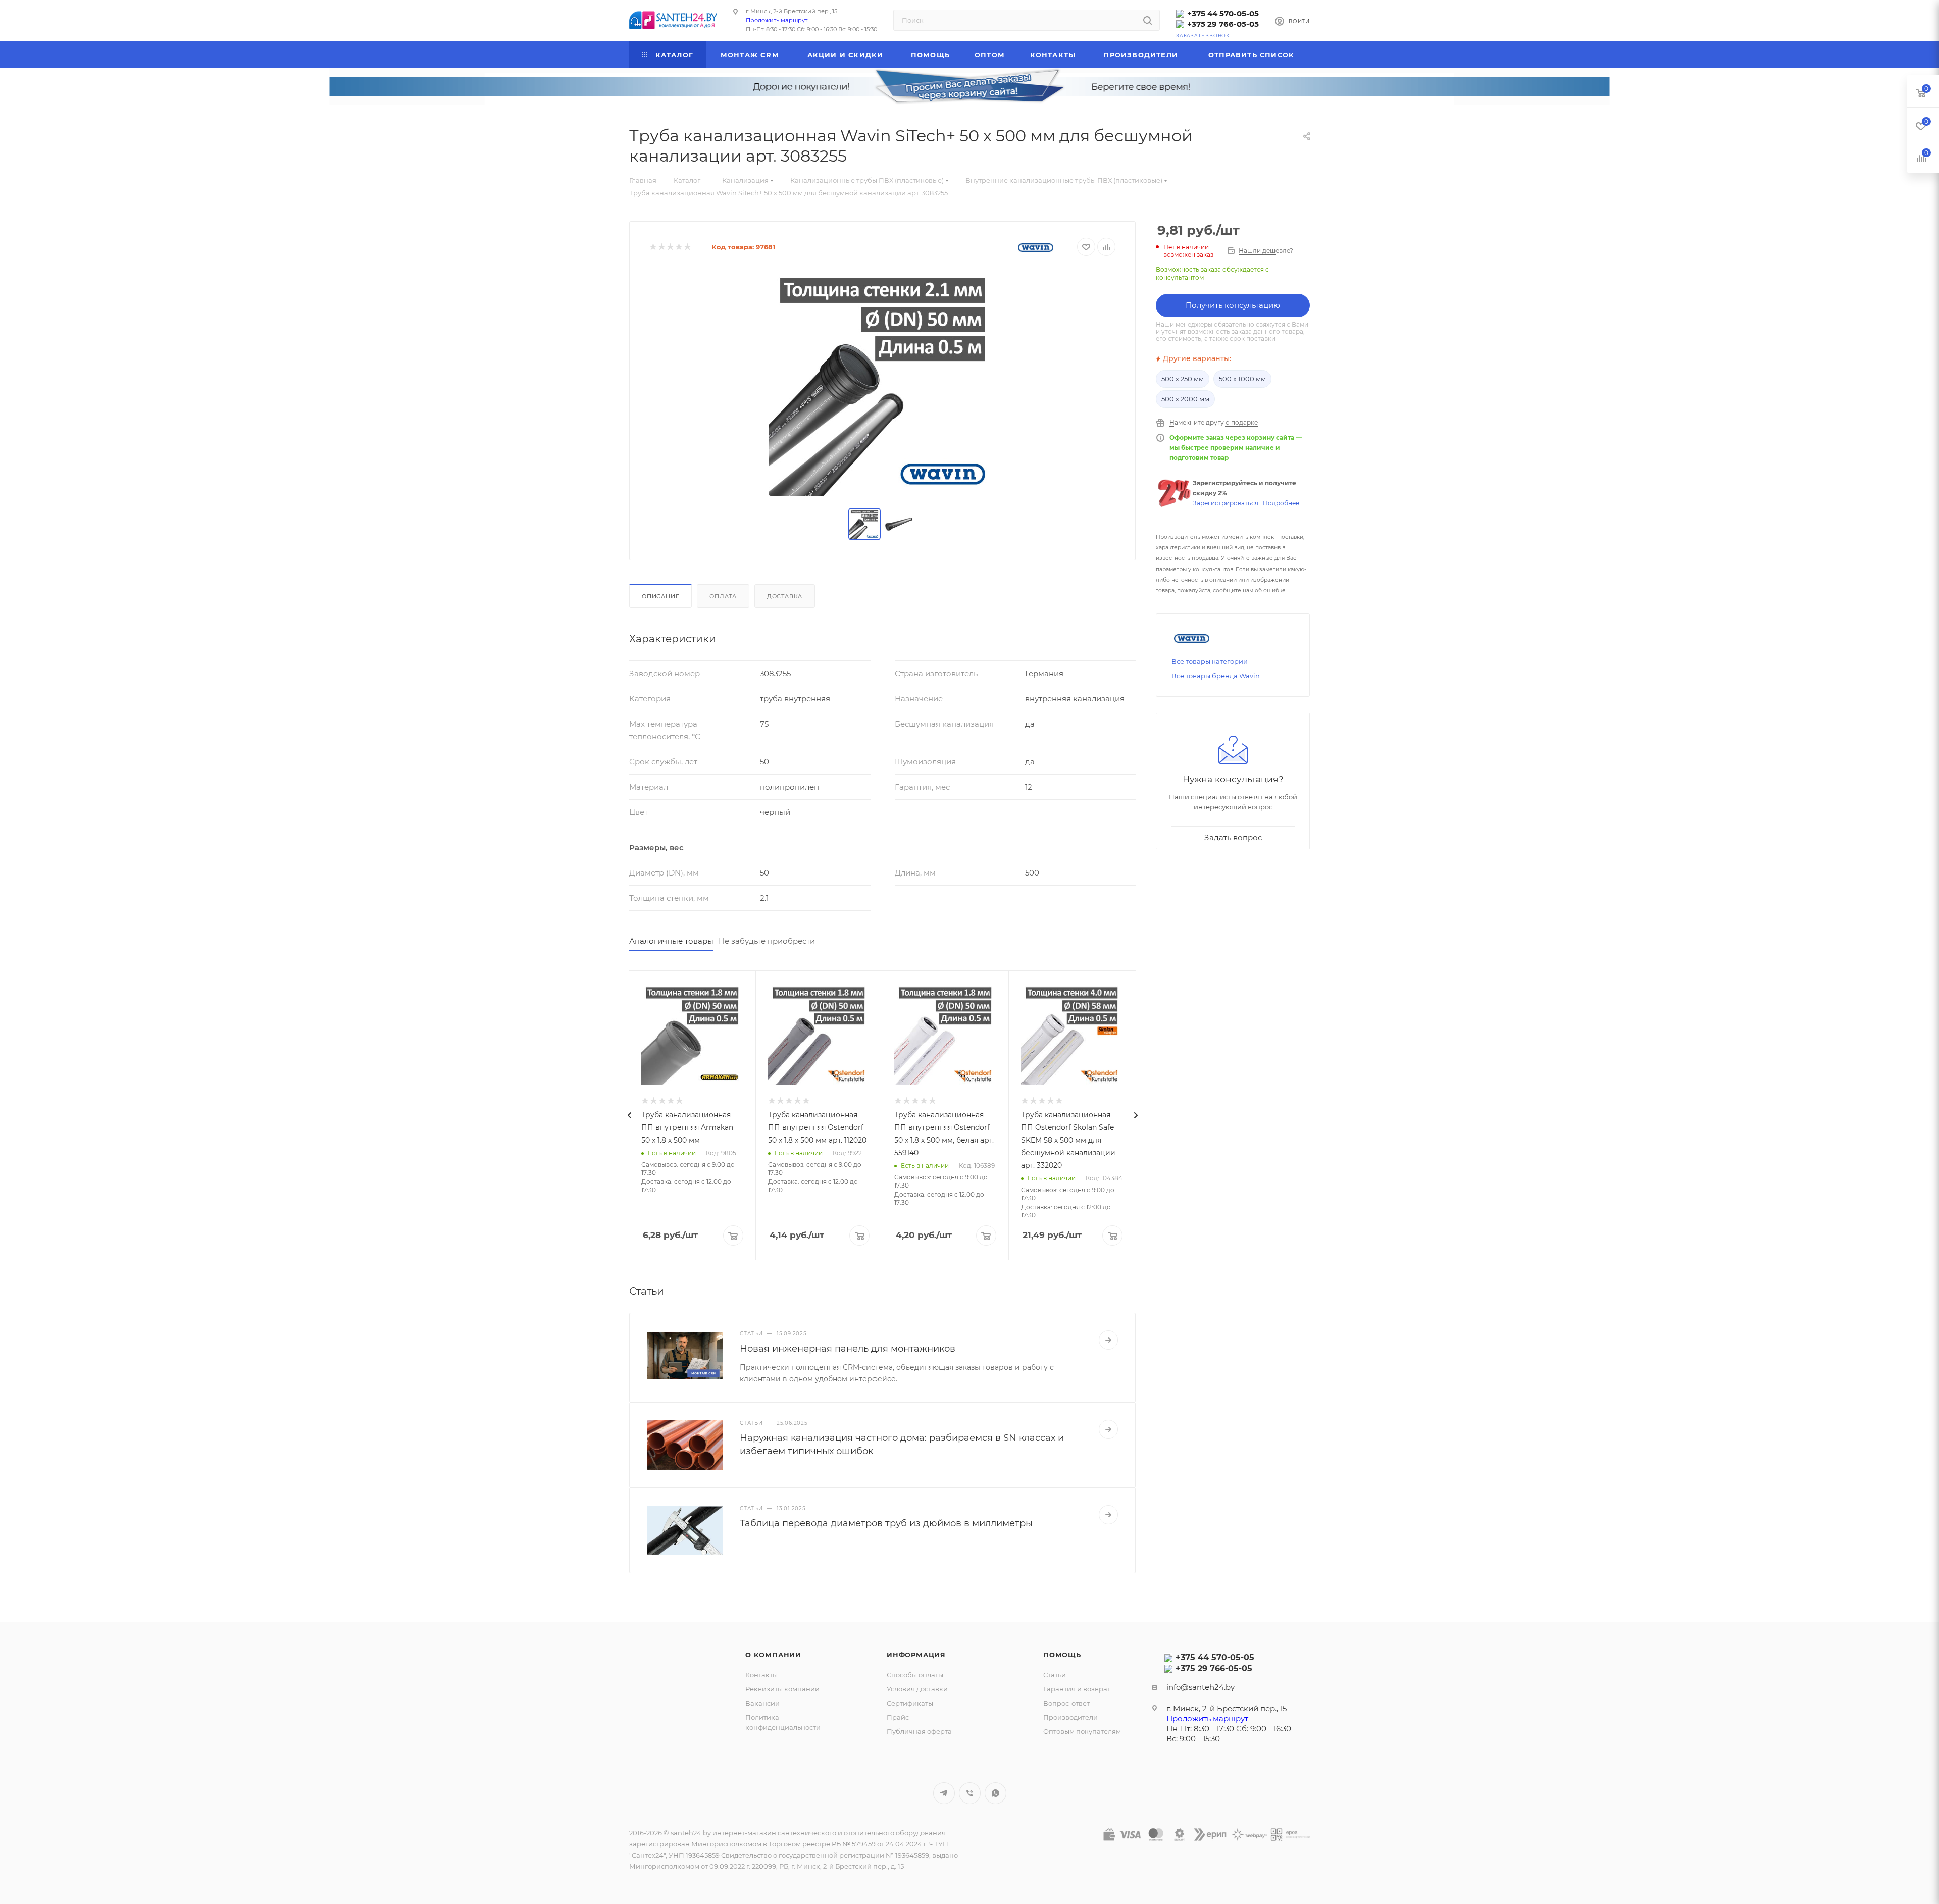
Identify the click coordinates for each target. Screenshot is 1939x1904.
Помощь (1062, 1655)
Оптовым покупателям (1082, 1731)
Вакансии (762, 1703)
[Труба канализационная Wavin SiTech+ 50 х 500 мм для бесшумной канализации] (883, 382)
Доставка (785, 596)
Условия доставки (917, 1689)
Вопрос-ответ (1066, 1703)
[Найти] (1147, 20)
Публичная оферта (919, 1731)
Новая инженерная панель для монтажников (848, 1349)
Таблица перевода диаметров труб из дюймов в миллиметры (886, 1523)
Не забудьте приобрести (767, 941)
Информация (916, 1655)
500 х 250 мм (1183, 379)
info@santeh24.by (1201, 1687)
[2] (661, 247)
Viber (970, 1793)
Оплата (723, 596)
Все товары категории (1210, 661)
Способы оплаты (915, 1675)
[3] (670, 247)
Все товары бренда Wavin (1216, 676)
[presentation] (629, 1115)
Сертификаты (910, 1703)
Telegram (944, 1793)
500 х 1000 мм (1242, 379)
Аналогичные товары (671, 941)
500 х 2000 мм (1185, 399)
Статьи (1055, 1675)
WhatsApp (996, 1793)
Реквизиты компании (782, 1689)
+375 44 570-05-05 (1223, 13)
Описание (660, 596)
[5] (687, 247)
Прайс (898, 1717)
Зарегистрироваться (1226, 503)
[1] (653, 247)
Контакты (761, 1675)
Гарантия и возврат (1077, 1689)
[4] (678, 247)
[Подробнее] (1108, 1340)
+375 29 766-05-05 (1223, 24)
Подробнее (1281, 503)
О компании (773, 1655)
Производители (1070, 1717)
